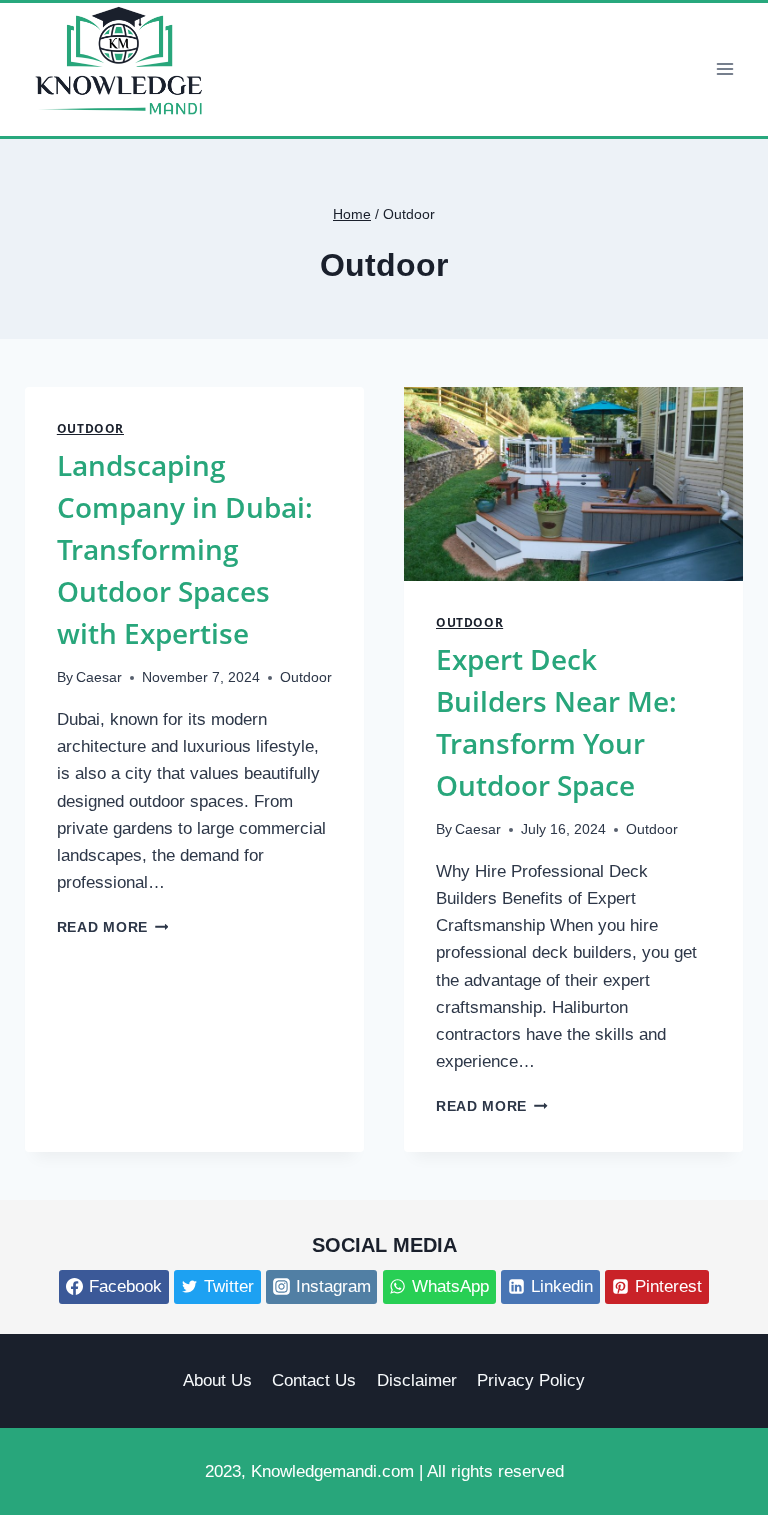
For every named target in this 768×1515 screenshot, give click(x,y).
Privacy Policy (531, 1380)
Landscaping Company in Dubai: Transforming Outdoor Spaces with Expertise (185, 549)
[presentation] (573, 484)
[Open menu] (724, 69)
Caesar (99, 677)
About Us (217, 1380)
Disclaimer (417, 1380)
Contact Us (314, 1380)
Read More (113, 927)
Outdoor (90, 428)
